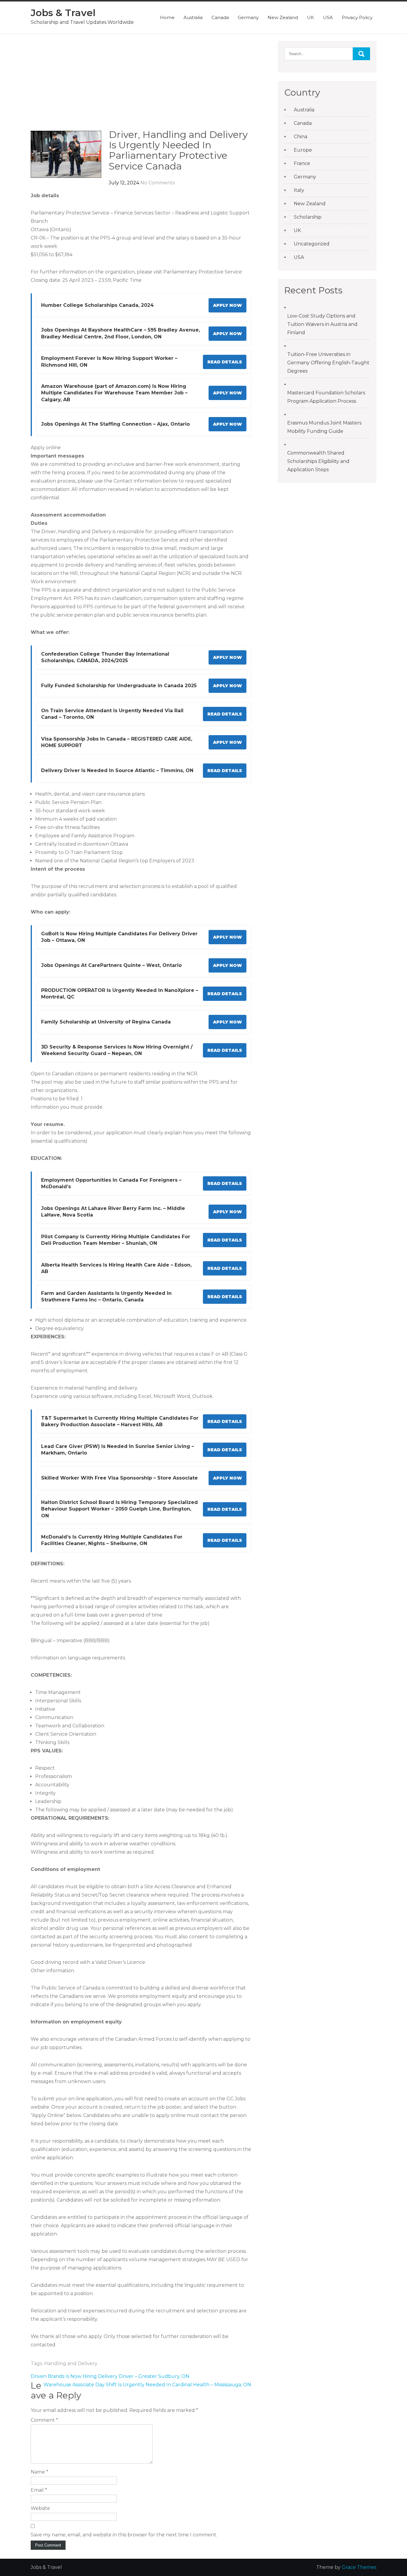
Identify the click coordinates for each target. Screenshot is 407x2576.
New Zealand (283, 17)
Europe (303, 150)
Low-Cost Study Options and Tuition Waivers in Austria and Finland (322, 324)
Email (39, 2490)
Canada (220, 17)
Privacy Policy (357, 17)
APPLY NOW (227, 305)
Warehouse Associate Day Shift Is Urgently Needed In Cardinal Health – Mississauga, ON (147, 2385)
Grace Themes (359, 2567)
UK (310, 17)
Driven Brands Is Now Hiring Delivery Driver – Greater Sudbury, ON (110, 2376)
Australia (193, 17)
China (300, 137)
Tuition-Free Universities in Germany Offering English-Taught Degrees (328, 363)
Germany (248, 17)
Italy (299, 190)
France (302, 163)
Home (167, 17)
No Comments (157, 183)
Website (40, 2508)
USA (328, 17)
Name (39, 2472)
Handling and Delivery (71, 2363)
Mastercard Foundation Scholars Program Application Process (326, 397)
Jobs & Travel (63, 13)
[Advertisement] (141, 85)
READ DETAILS (225, 362)
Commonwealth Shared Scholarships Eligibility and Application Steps (318, 461)
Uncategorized (312, 244)
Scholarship (308, 217)
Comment (44, 2420)
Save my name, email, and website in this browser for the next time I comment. (124, 2535)
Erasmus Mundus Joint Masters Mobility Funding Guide (324, 427)
